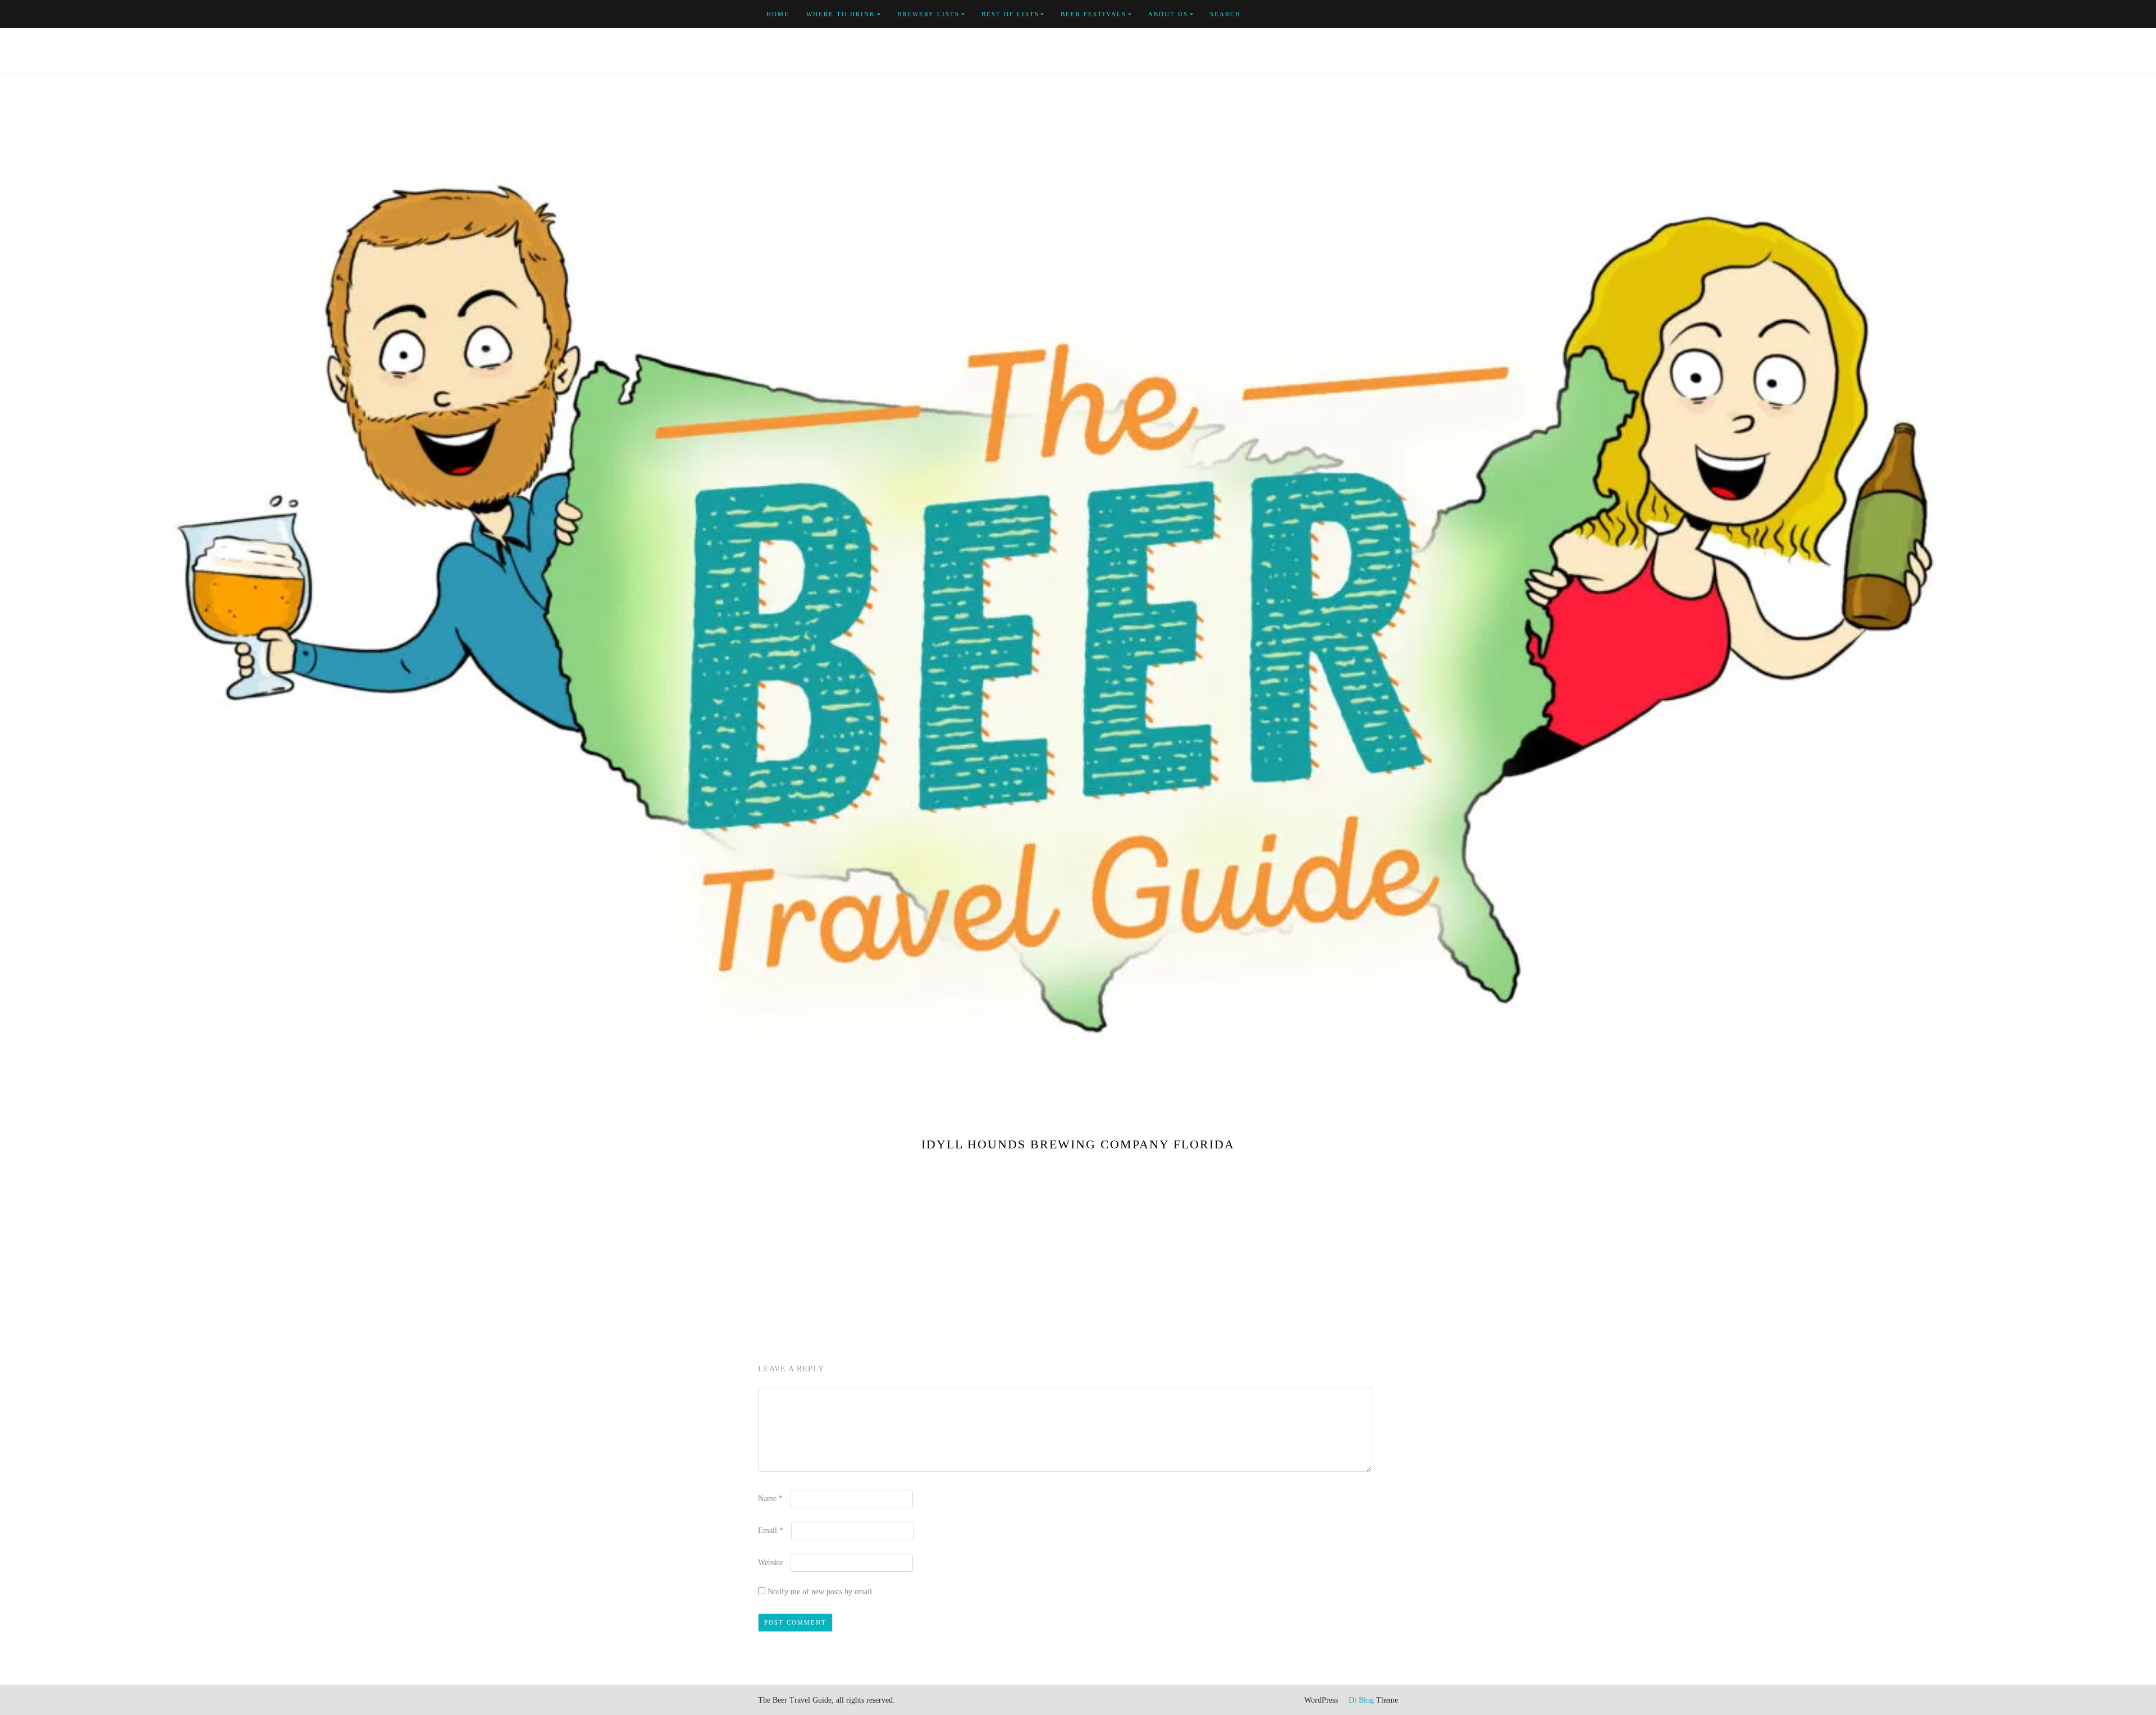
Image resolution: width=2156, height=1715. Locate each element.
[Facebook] (1343, 14)
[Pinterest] (1382, 14)
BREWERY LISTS (928, 14)
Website (770, 1563)
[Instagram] (1395, 14)
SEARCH (1225, 14)
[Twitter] (1356, 14)
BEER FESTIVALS (1093, 14)
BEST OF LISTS (1010, 14)
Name (770, 1499)
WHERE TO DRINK (841, 14)
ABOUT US (1168, 14)
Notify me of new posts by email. (821, 1592)
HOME (778, 14)
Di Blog (1360, 1700)
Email (771, 1531)
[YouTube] (1369, 14)
